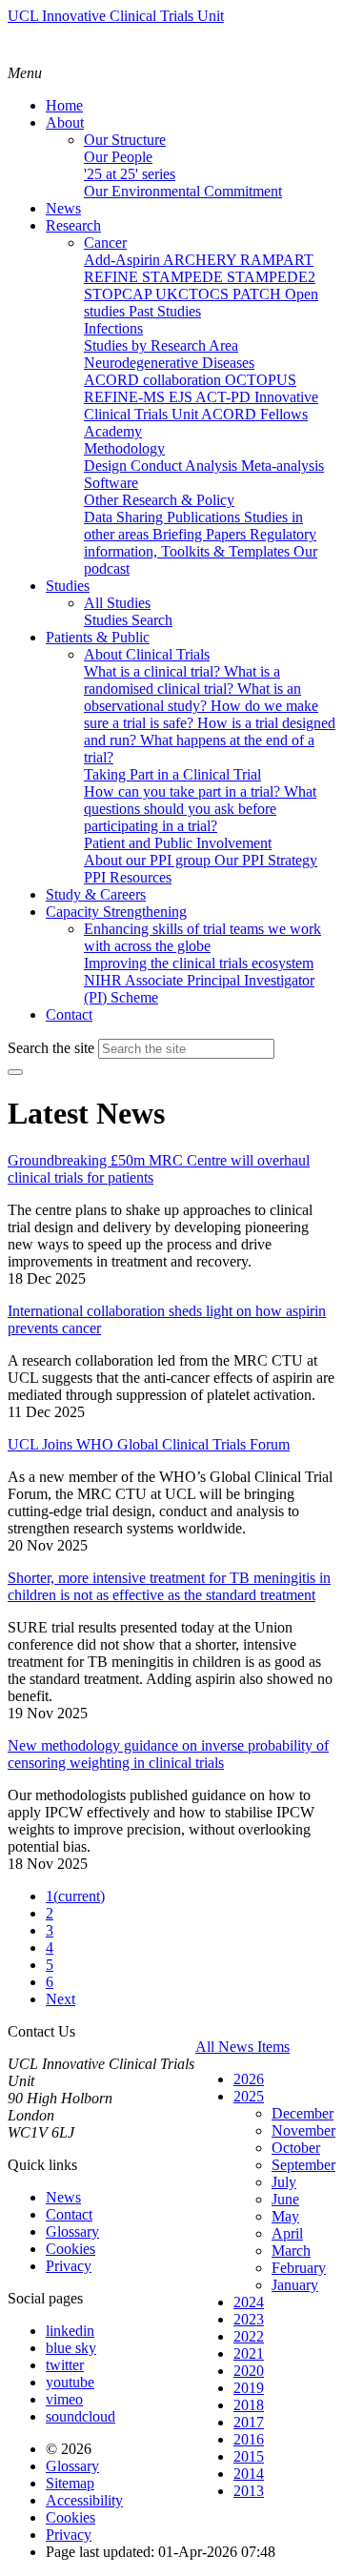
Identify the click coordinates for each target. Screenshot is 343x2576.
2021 (249, 2353)
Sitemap (70, 2483)
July (284, 2182)
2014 (249, 2474)
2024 (249, 2302)
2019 (249, 2388)
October (296, 2148)
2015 (249, 2456)
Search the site (51, 1048)
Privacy (69, 2266)
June (285, 2199)
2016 (249, 2439)
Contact (69, 2214)
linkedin (70, 2331)
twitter (65, 2365)
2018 (249, 2405)
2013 (249, 2491)
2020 (249, 2371)
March (291, 2251)
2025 (249, 2096)
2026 (249, 2079)
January (295, 2285)
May (285, 2216)
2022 (249, 2336)
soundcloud (81, 2416)
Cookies (71, 2249)
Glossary (72, 2231)
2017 (249, 2422)
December (303, 2113)
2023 (249, 2319)
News (63, 2197)
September (303, 2165)
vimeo (64, 2399)
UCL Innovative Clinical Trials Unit (116, 16)
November (303, 2130)
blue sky (71, 2348)
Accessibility (84, 2500)
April (287, 2233)
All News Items (242, 2047)
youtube (70, 2382)
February (299, 2268)
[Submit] (15, 1072)
